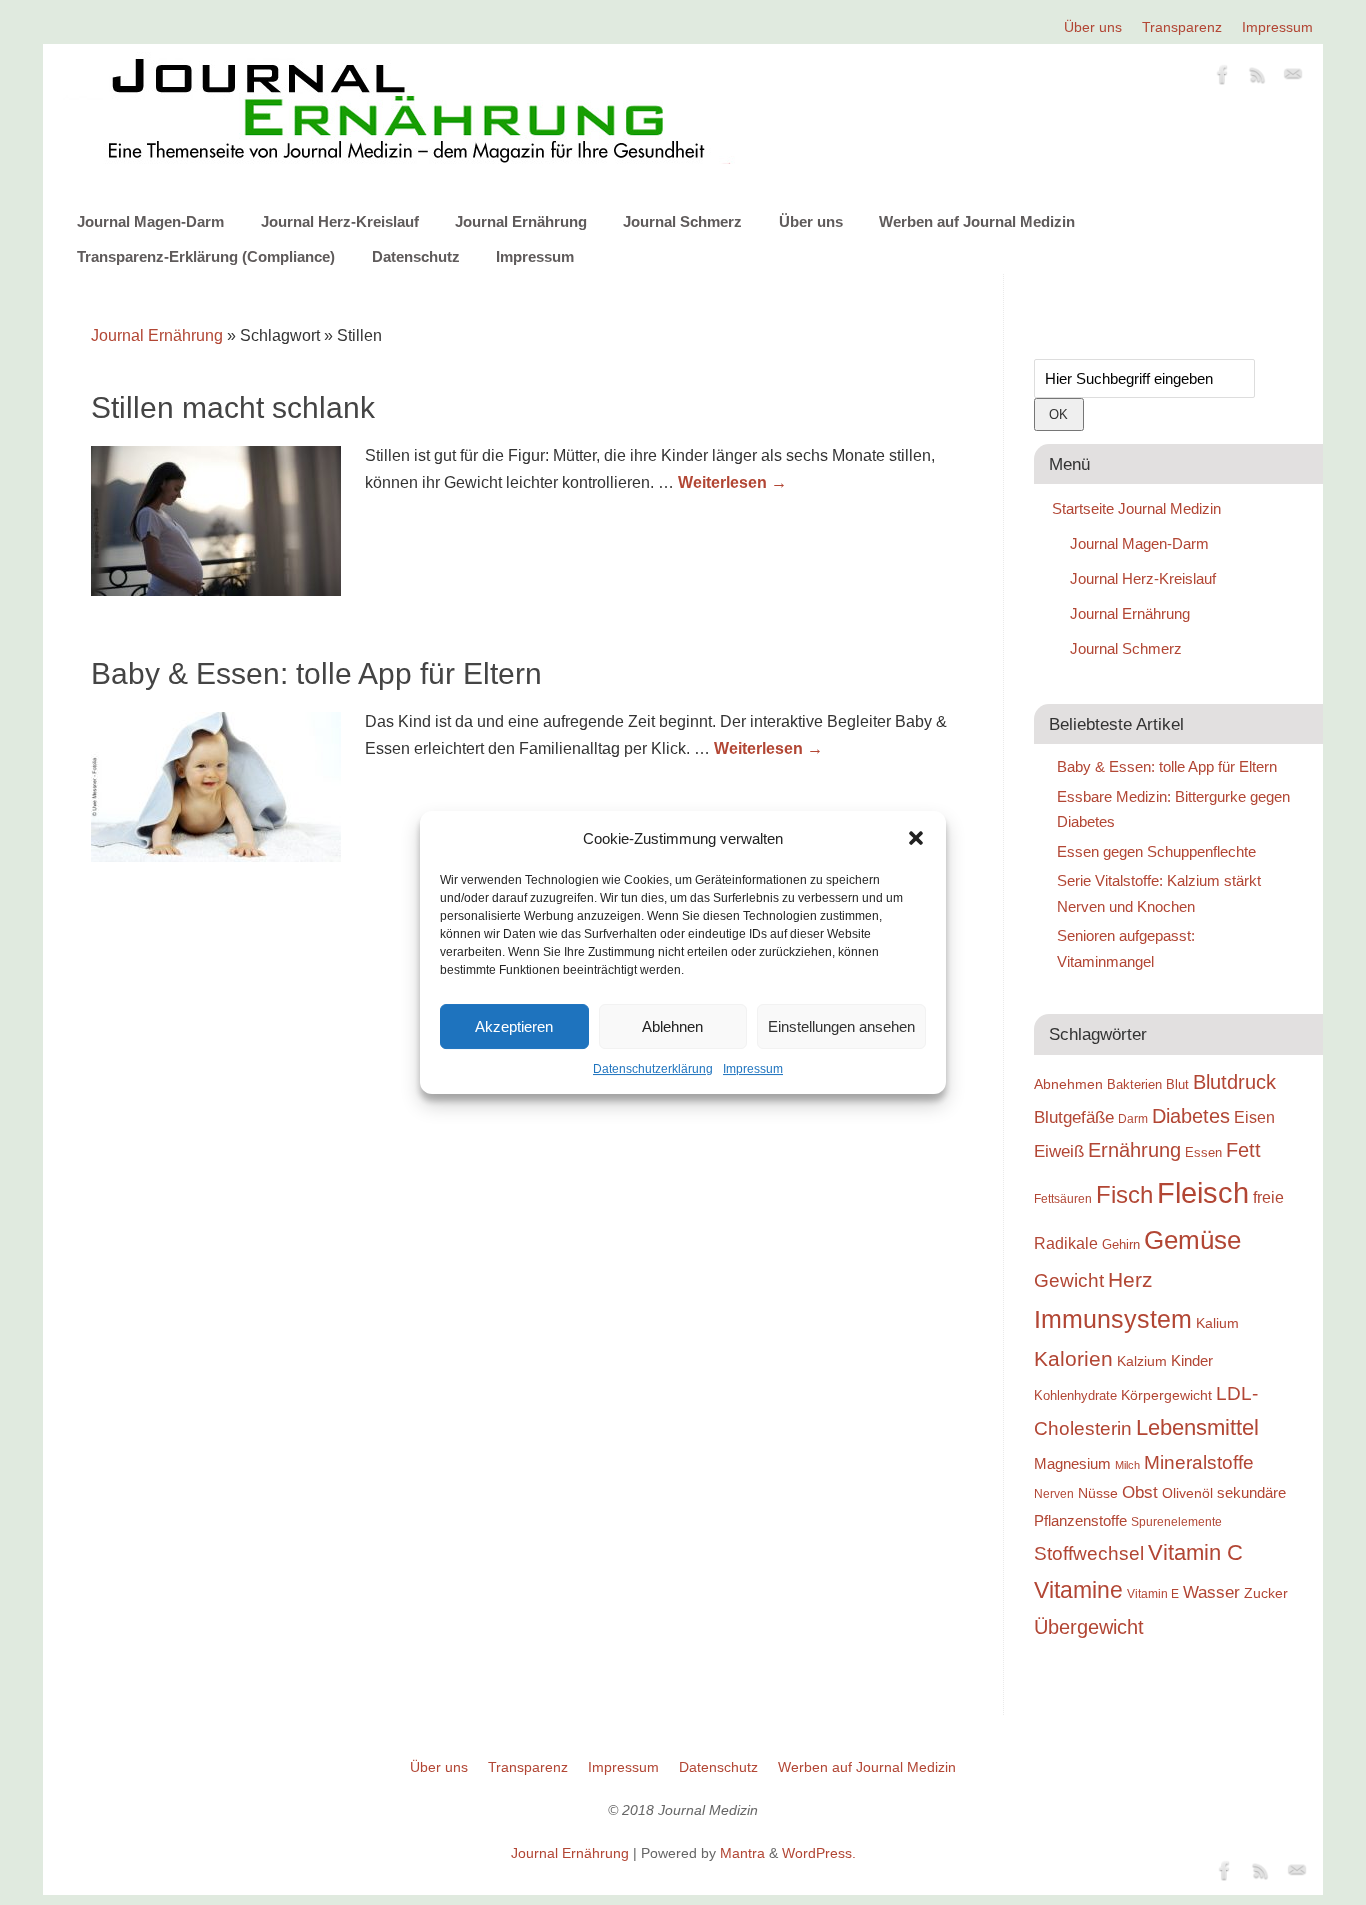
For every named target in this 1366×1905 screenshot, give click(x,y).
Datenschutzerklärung (653, 1069)
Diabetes (1191, 1116)
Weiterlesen (732, 482)
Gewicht (1069, 1280)
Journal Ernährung (521, 221)
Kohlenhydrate (1075, 1395)
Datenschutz (416, 256)
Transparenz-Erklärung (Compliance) (206, 256)
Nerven (1054, 1493)
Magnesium (1072, 1463)
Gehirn (1121, 1244)
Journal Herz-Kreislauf (340, 221)
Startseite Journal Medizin (1136, 508)
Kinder (1192, 1360)
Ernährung (1134, 1150)
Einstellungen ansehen (841, 1026)
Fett (1243, 1150)
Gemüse (1192, 1240)
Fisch (1124, 1195)
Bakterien (1134, 1084)
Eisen (1254, 1117)
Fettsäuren (1063, 1198)
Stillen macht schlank (233, 407)
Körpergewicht (1166, 1395)
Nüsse (1098, 1493)
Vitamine (1078, 1590)
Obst (1140, 1492)
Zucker (1266, 1593)
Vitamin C (1195, 1552)
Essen (1203, 1152)
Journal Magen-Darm (150, 221)
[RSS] (1258, 78)
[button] (916, 838)
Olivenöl (1187, 1493)
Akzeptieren (514, 1026)
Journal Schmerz (682, 221)
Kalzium (1142, 1361)
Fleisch (1203, 1192)
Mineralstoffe (1199, 1462)
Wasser (1211, 1592)
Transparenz (1182, 27)
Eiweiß (1059, 1151)
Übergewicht (1089, 1627)
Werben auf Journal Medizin (977, 221)
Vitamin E (1153, 1593)
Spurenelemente (1176, 1521)
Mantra (742, 1853)
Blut (1177, 1084)
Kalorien (1073, 1359)
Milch (1127, 1465)
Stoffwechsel (1089, 1553)
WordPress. (819, 1853)
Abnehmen (1068, 1084)
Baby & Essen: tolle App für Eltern (316, 673)
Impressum (753, 1069)
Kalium (1217, 1323)
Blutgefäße (1074, 1117)
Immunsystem (1113, 1319)
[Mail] (1293, 78)
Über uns (1093, 27)
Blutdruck (1234, 1082)
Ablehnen (672, 1026)
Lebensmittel (1197, 1427)
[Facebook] (1223, 78)
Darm (1133, 1118)
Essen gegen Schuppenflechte (1156, 851)
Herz (1130, 1280)
